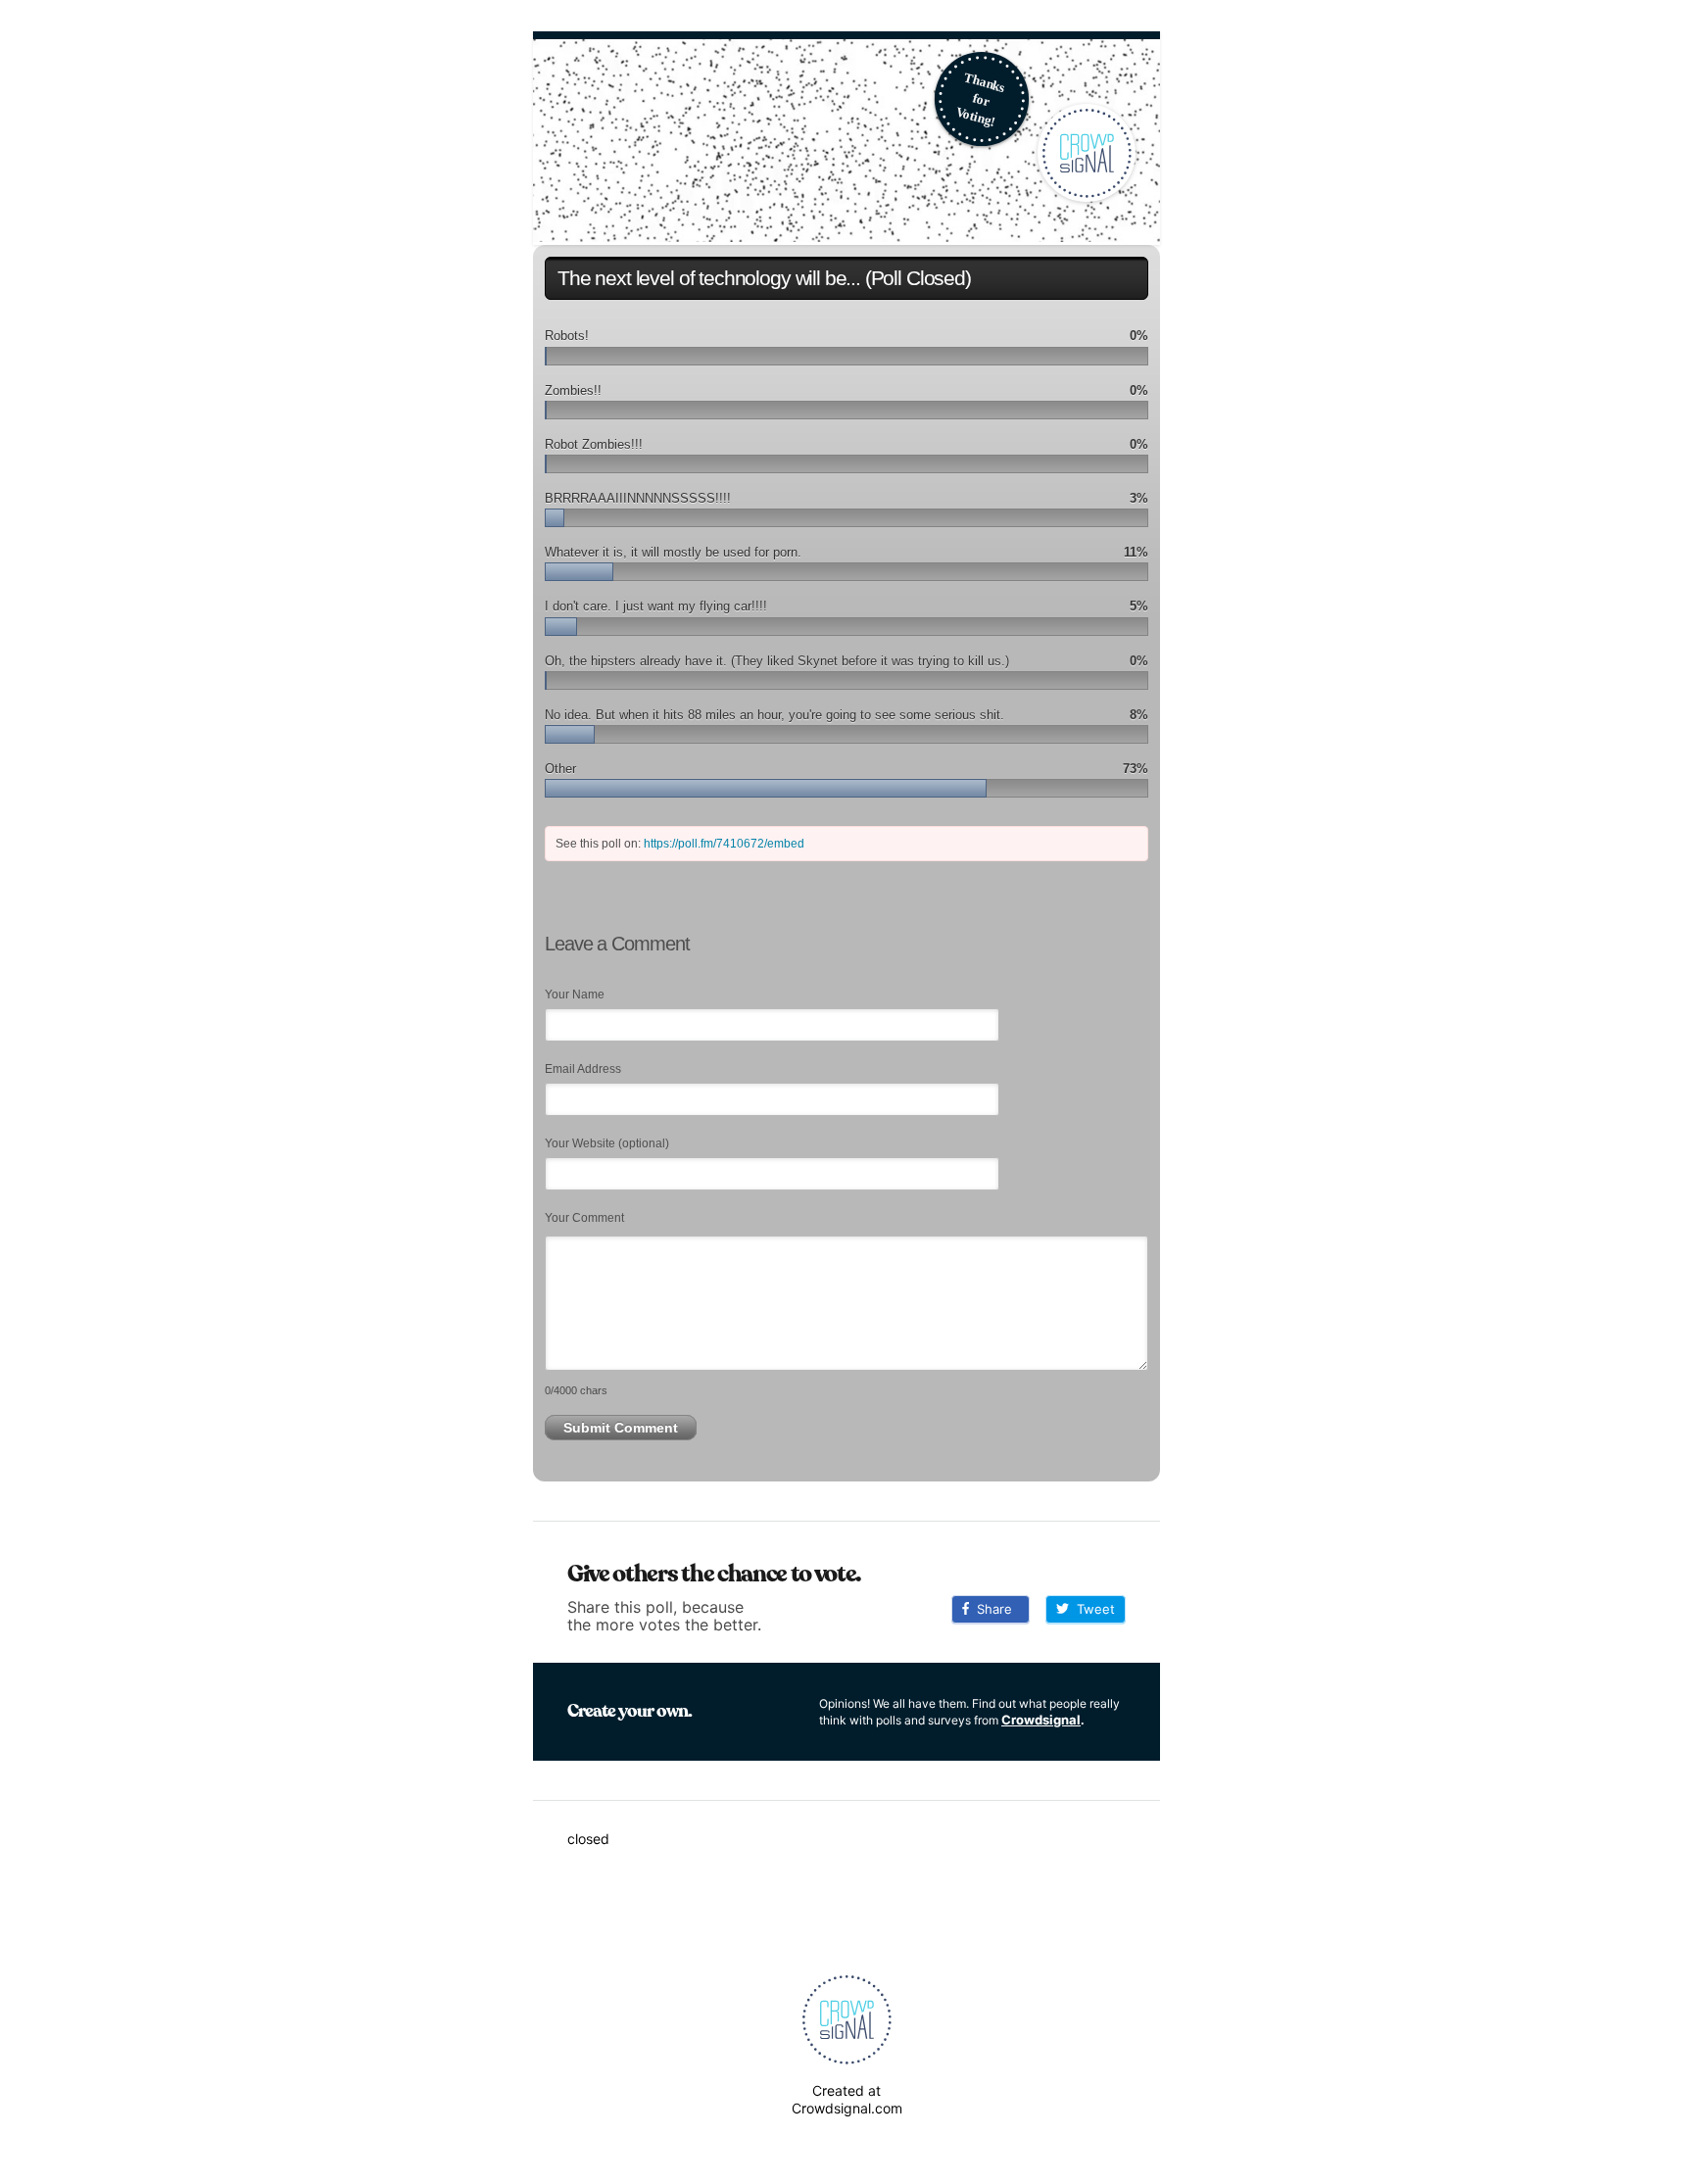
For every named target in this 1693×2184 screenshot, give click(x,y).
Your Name (575, 995)
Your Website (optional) (607, 1143)
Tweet (1092, 1609)
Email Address (583, 1069)
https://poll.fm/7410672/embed (724, 844)
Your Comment (584, 1218)
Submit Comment (621, 1428)
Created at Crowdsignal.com (847, 2099)
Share (991, 1609)
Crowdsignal (1041, 1720)
